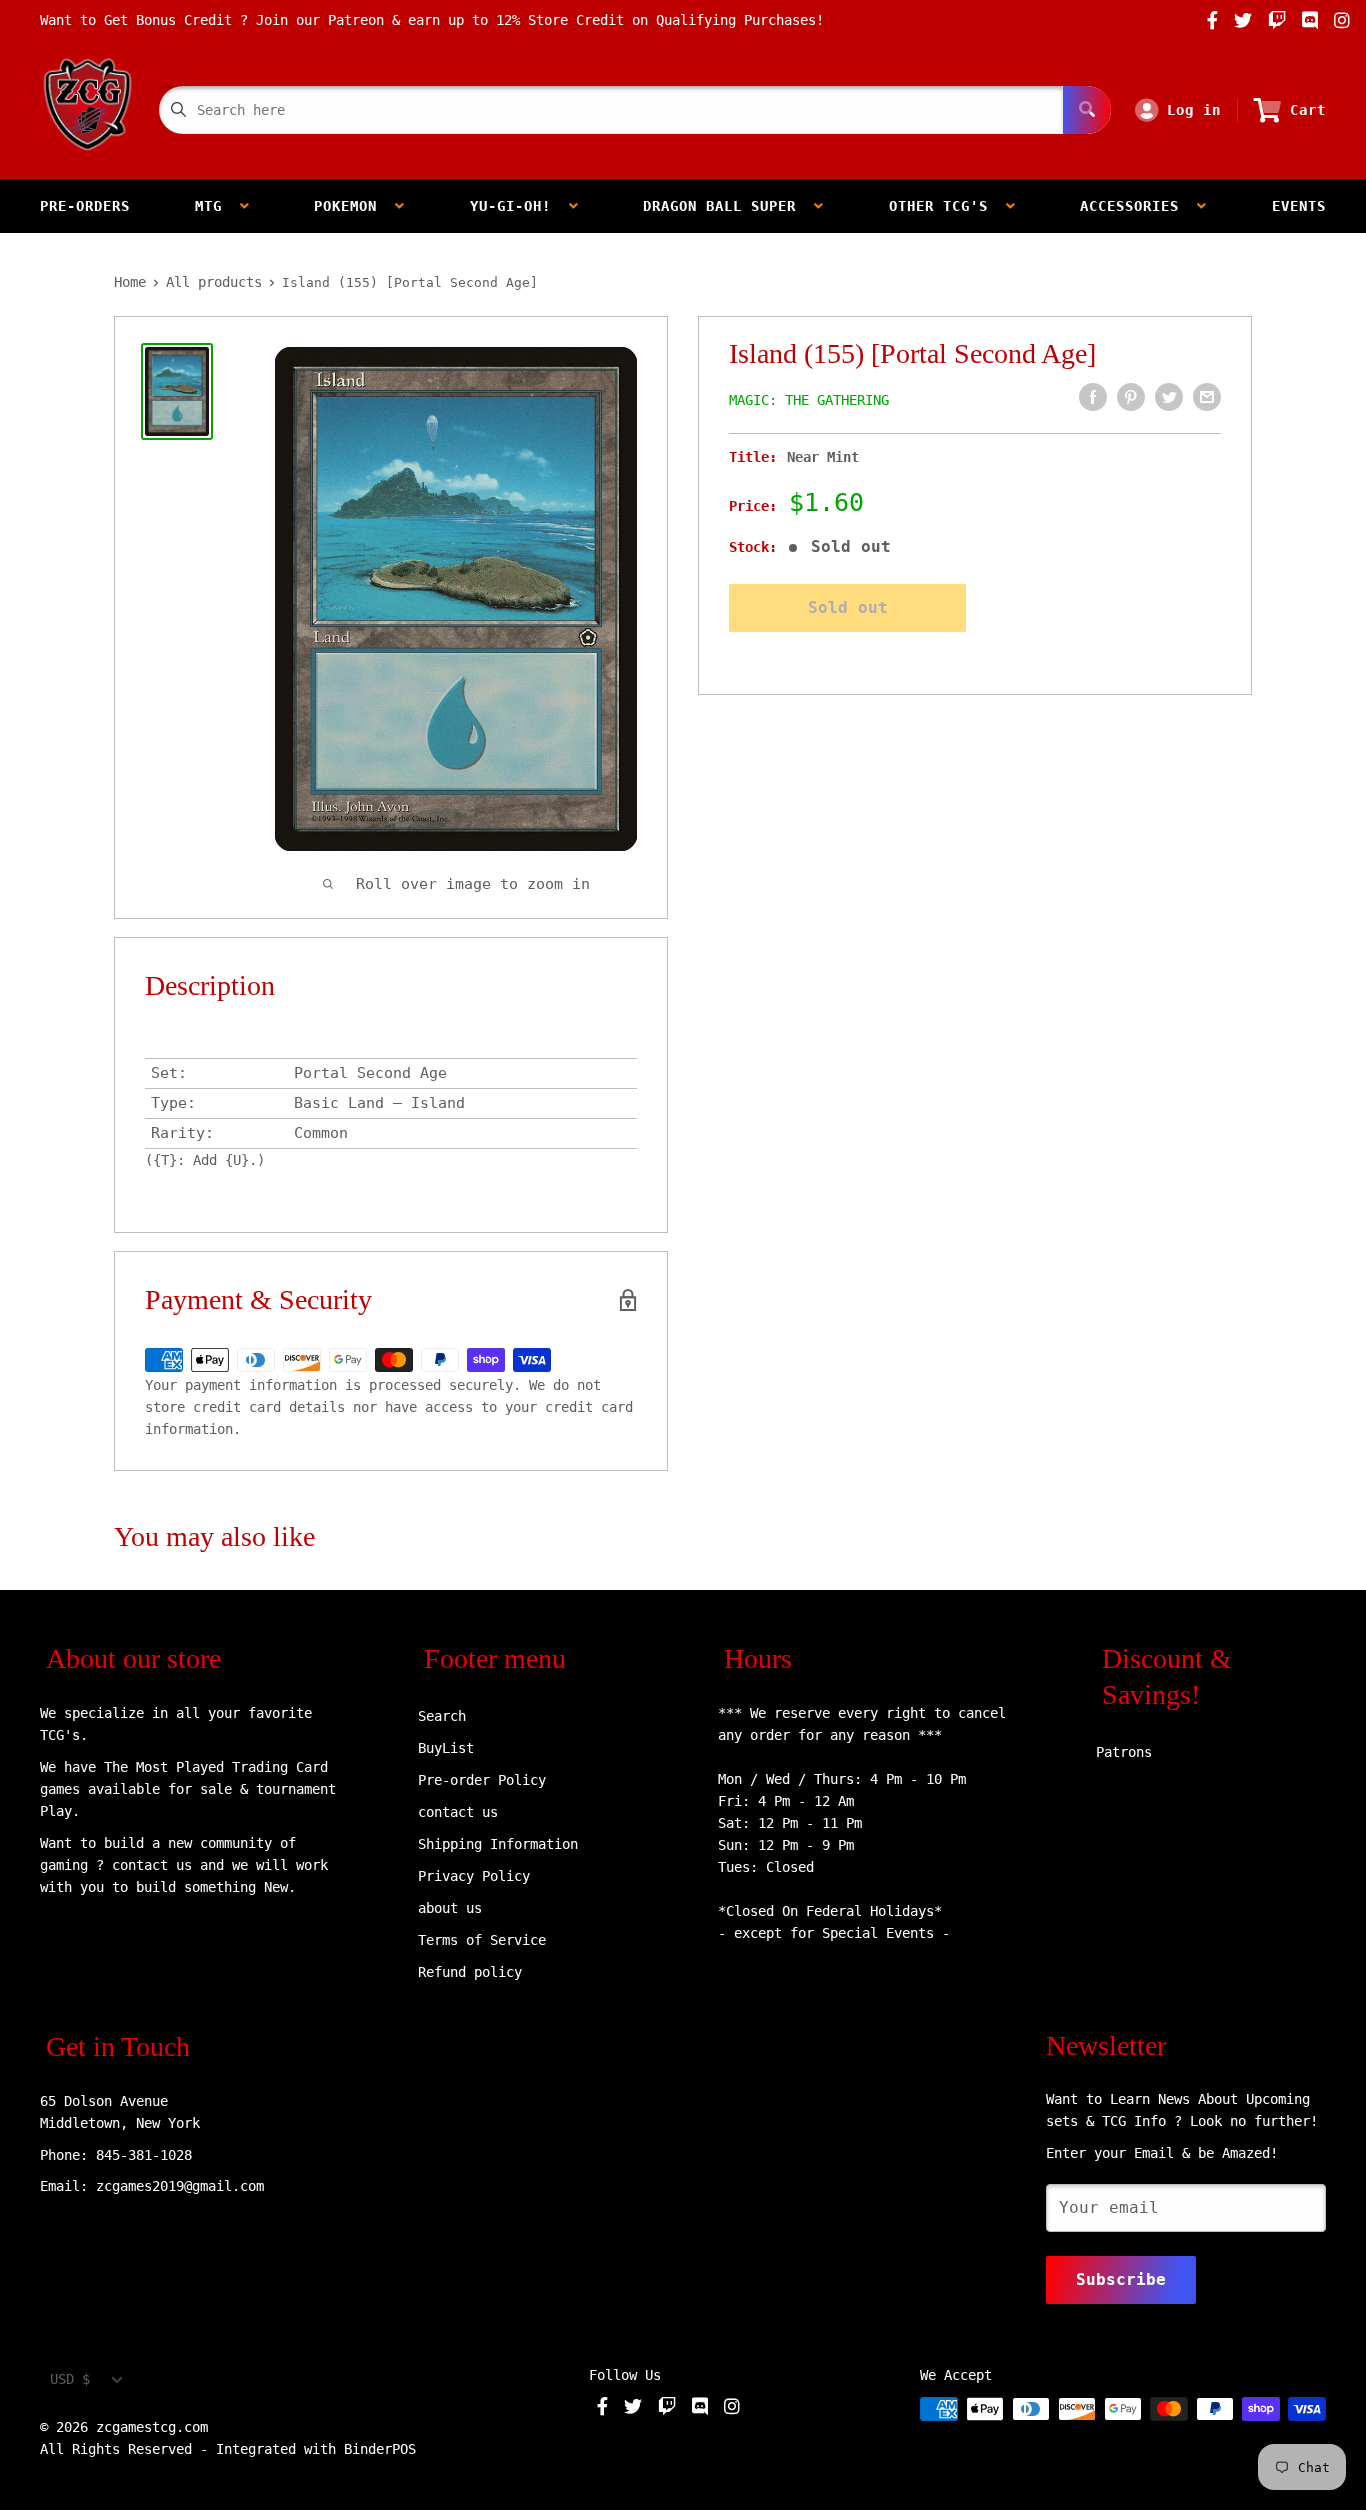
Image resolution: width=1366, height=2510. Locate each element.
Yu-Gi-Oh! (519, 206)
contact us (458, 1812)
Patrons (1124, 1752)
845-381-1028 (144, 2155)
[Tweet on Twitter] (1169, 397)
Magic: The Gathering (809, 400)
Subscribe (1121, 2279)
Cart (1308, 110)
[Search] (1087, 110)
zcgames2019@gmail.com (180, 2186)
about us (450, 1908)
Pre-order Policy (482, 1780)
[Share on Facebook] (1093, 397)
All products (214, 282)
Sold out (848, 607)
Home (130, 282)
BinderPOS (380, 2449)
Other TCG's (947, 206)
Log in (1194, 110)
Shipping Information (498, 1844)
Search (442, 1716)
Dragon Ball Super (728, 206)
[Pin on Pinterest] (1131, 397)
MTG (217, 206)
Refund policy (470, 1972)
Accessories (1138, 206)
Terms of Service (482, 1940)
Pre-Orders (85, 206)
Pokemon (354, 206)
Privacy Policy (474, 1876)
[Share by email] (1207, 397)
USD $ (70, 2379)
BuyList (446, 1748)
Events (1299, 206)
